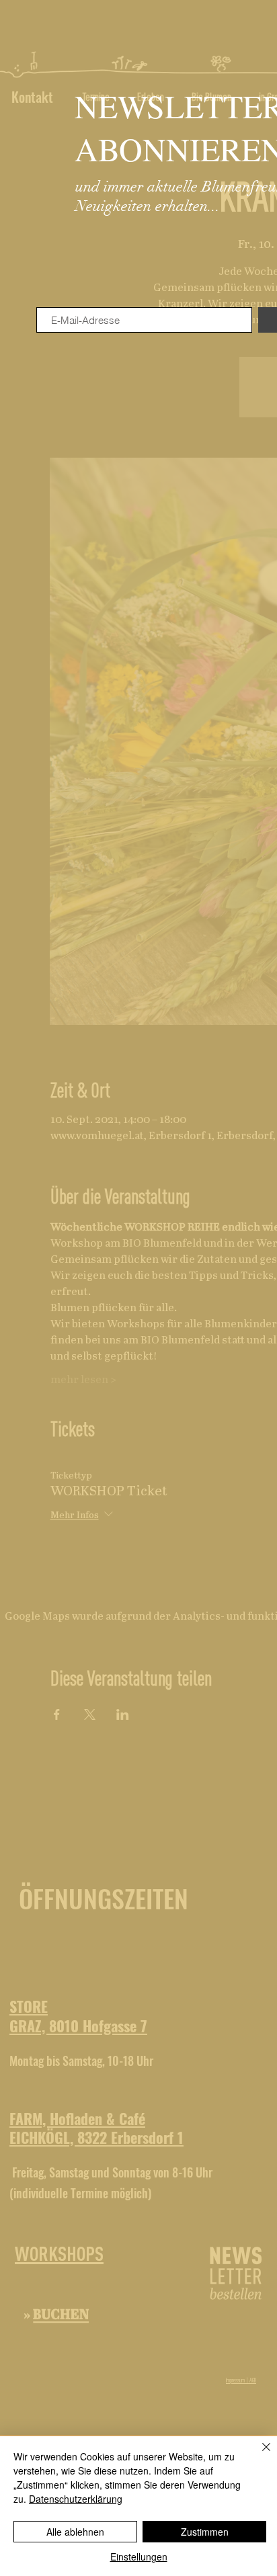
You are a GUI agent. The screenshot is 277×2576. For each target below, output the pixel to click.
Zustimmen (205, 2532)
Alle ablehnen (75, 2532)
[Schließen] (258, 2455)
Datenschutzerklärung (76, 2499)
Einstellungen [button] (139, 2557)
